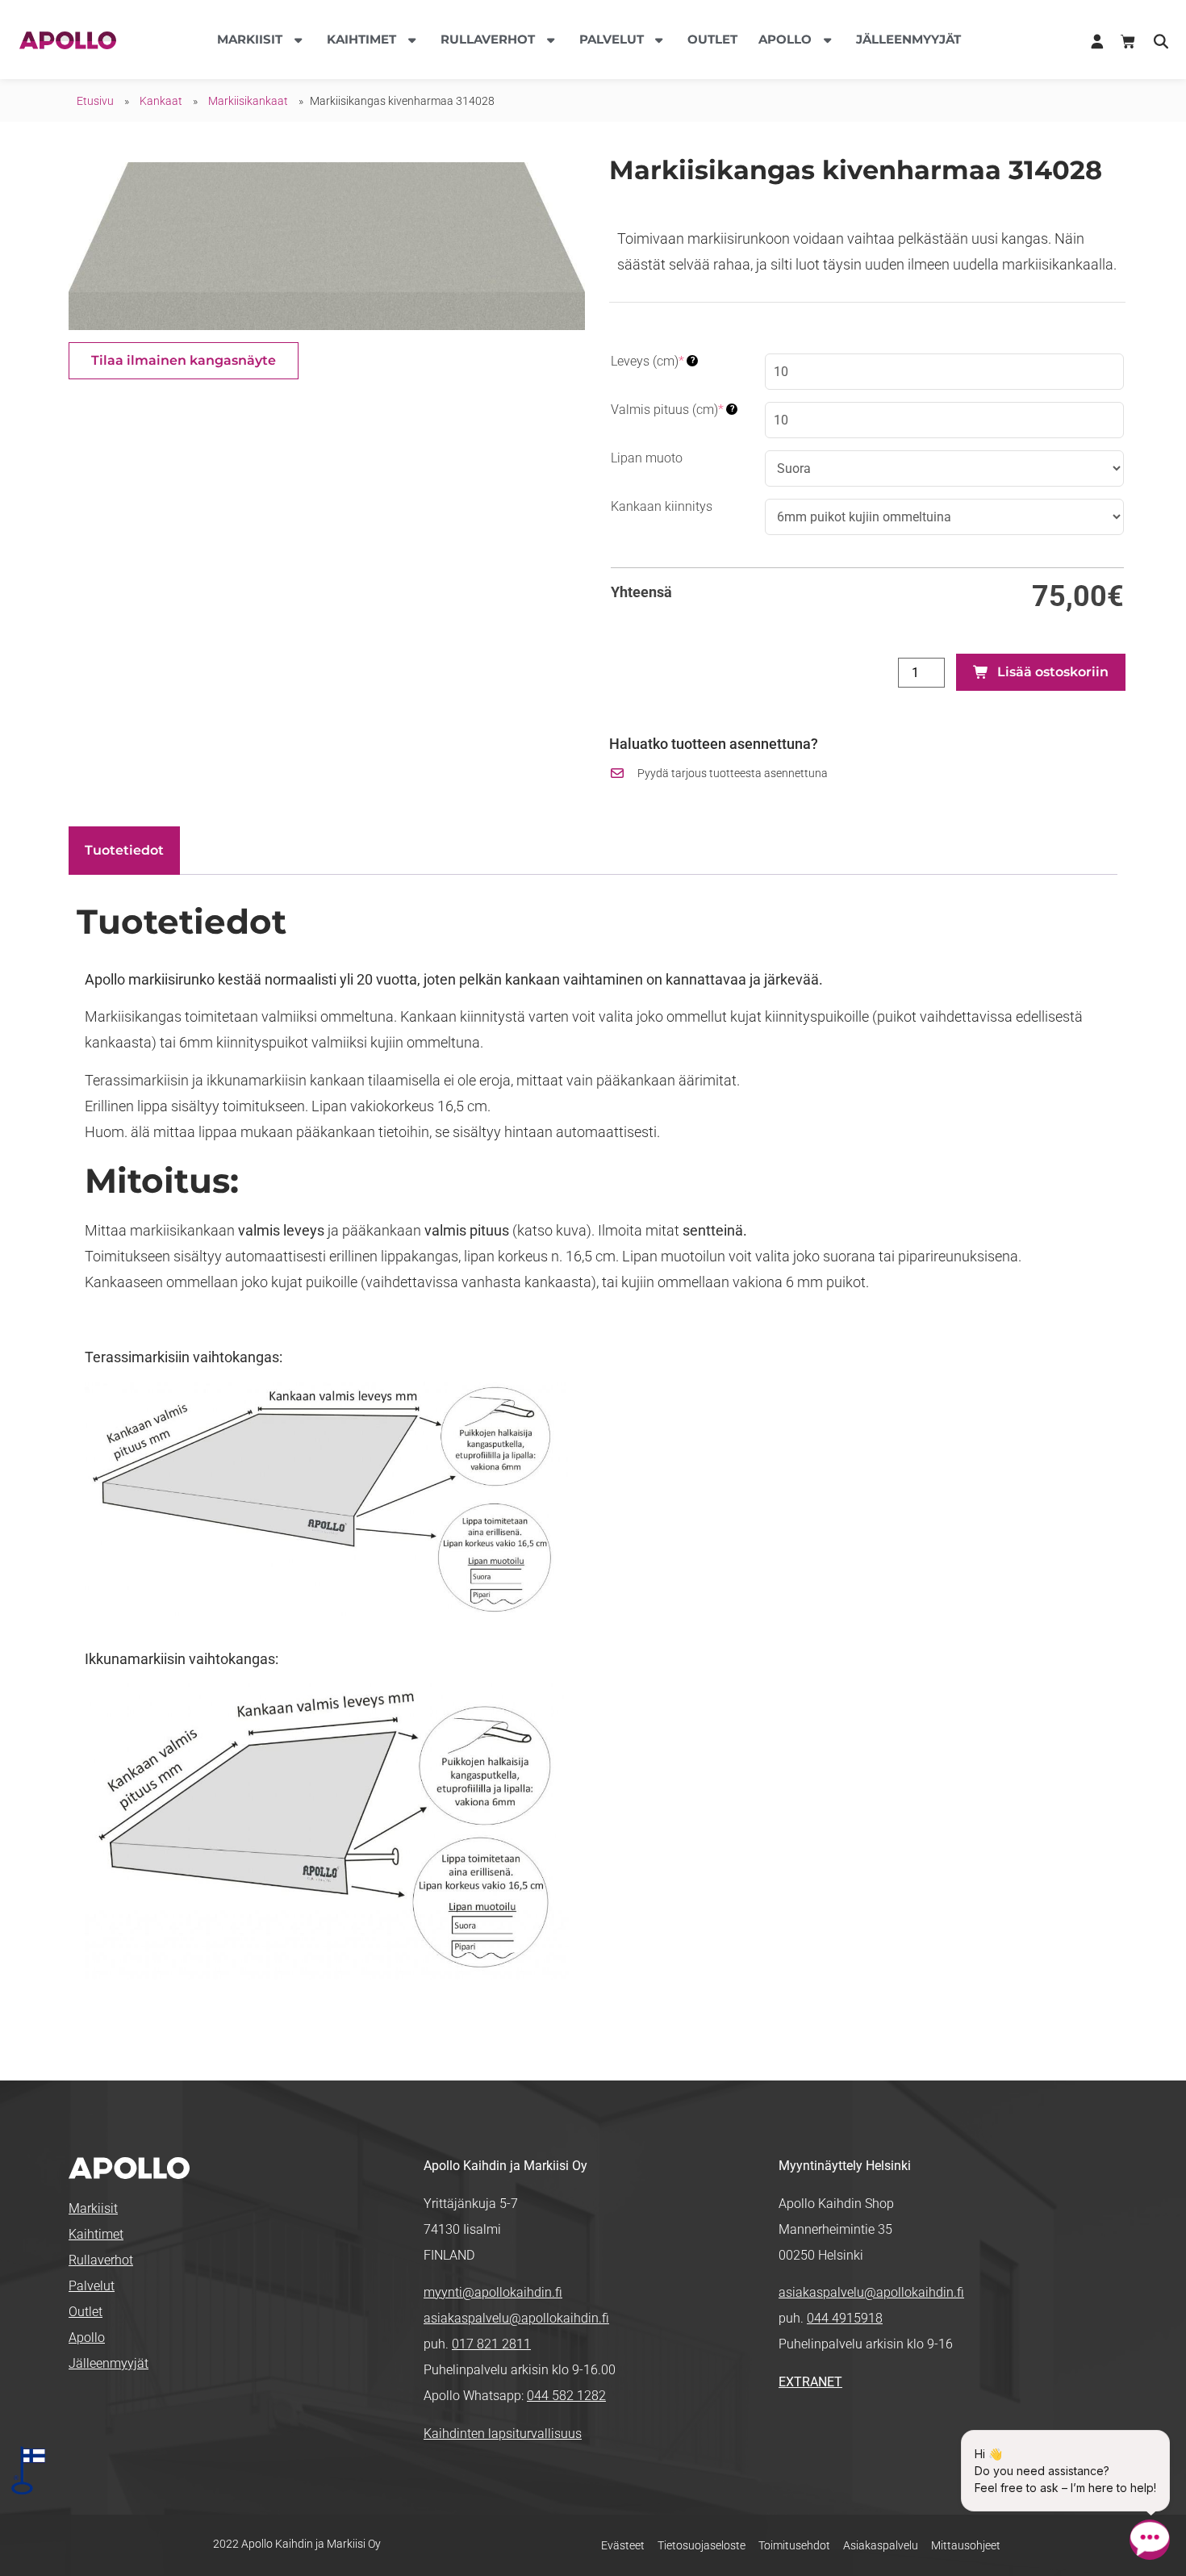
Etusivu (95, 101)
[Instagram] (842, 2435)
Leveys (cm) (653, 361)
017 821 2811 (491, 2344)
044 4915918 (845, 2318)
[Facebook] (791, 2435)
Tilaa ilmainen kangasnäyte (184, 360)
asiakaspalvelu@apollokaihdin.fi (516, 2318)
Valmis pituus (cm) (672, 410)
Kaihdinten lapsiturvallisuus (503, 2434)
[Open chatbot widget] (1150, 2540)
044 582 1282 (566, 2396)
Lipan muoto (647, 458)
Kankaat (161, 101)
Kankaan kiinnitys (662, 506)
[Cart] (1128, 42)
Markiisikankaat (248, 101)
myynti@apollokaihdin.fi (493, 2292)
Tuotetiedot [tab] (124, 850)
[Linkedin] (816, 2435)
